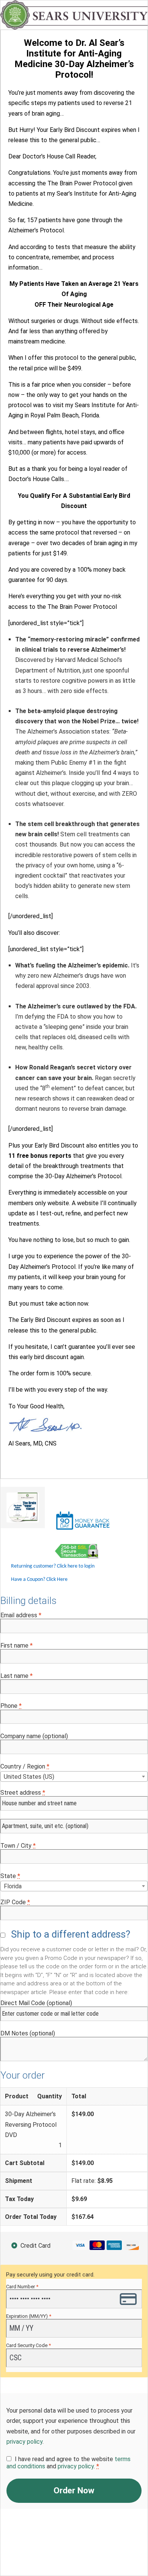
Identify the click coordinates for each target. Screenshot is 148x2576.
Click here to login (76, 1566)
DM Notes (28, 2033)
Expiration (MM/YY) (29, 2316)
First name (17, 1645)
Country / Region (25, 1766)
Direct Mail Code (36, 2003)
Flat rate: (92, 2181)
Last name (17, 1676)
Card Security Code (28, 2345)
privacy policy (24, 2442)
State (10, 1876)
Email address (21, 1615)
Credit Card (35, 2246)
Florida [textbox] (13, 1886)
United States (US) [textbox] (29, 1777)
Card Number (22, 2287)
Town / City (18, 1846)
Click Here (57, 1580)
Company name (34, 1736)
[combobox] (74, 1776)
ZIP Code (15, 1902)
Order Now (74, 2491)
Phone (11, 1706)
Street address (23, 1793)
